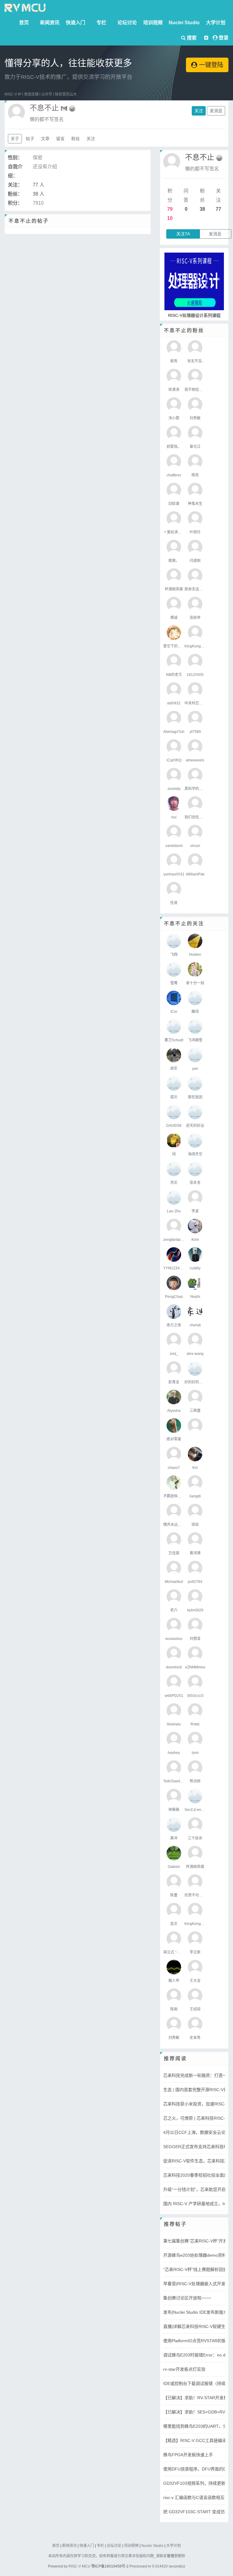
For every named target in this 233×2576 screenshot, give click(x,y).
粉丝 (76, 139)
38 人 (39, 194)
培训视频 (153, 23)
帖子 (30, 139)
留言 (60, 139)
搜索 (191, 38)
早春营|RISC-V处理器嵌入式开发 (194, 2284)
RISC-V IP (13, 94)
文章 (45, 139)
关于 (15, 139)
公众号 (47, 94)
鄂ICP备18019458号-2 (110, 2566)
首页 (24, 23)
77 (218, 209)
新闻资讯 (50, 23)
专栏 (101, 23)
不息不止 (200, 157)
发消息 (216, 111)
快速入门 (76, 23)
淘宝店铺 (31, 94)
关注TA (183, 234)
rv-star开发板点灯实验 (184, 2369)
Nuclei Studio (184, 23)
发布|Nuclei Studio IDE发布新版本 (195, 2312)
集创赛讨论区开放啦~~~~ (187, 2298)
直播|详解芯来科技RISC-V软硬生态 (196, 2326)
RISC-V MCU (79, 2566)
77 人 (39, 185)
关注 (199, 111)
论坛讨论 (127, 23)
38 (202, 209)
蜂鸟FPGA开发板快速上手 (188, 2455)
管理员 (172, 2556)
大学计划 (216, 23)
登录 (224, 38)
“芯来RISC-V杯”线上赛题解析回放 (195, 2269)
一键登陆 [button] (210, 65)
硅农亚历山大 (66, 94)
